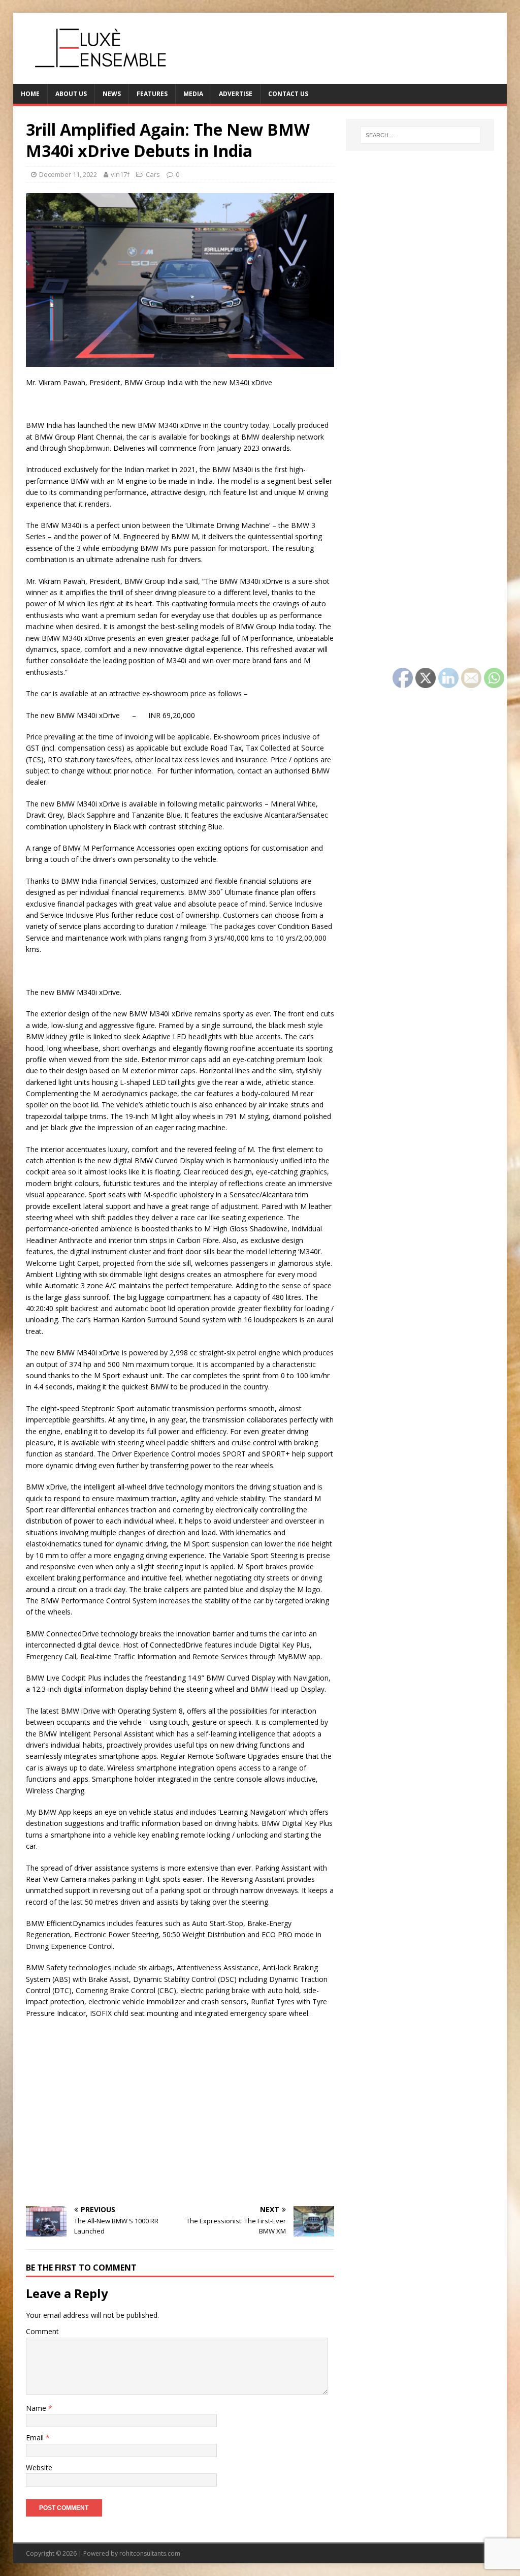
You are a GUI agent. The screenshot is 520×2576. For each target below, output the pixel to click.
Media (193, 94)
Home (30, 94)
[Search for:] (420, 135)
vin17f (120, 174)
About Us (71, 94)
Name (37, 2408)
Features (152, 94)
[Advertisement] (180, 2122)
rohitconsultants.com (150, 2553)
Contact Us (288, 94)
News (112, 94)
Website (39, 2468)
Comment (42, 2331)
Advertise (236, 94)
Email (36, 2438)
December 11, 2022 (68, 174)
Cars (153, 174)
